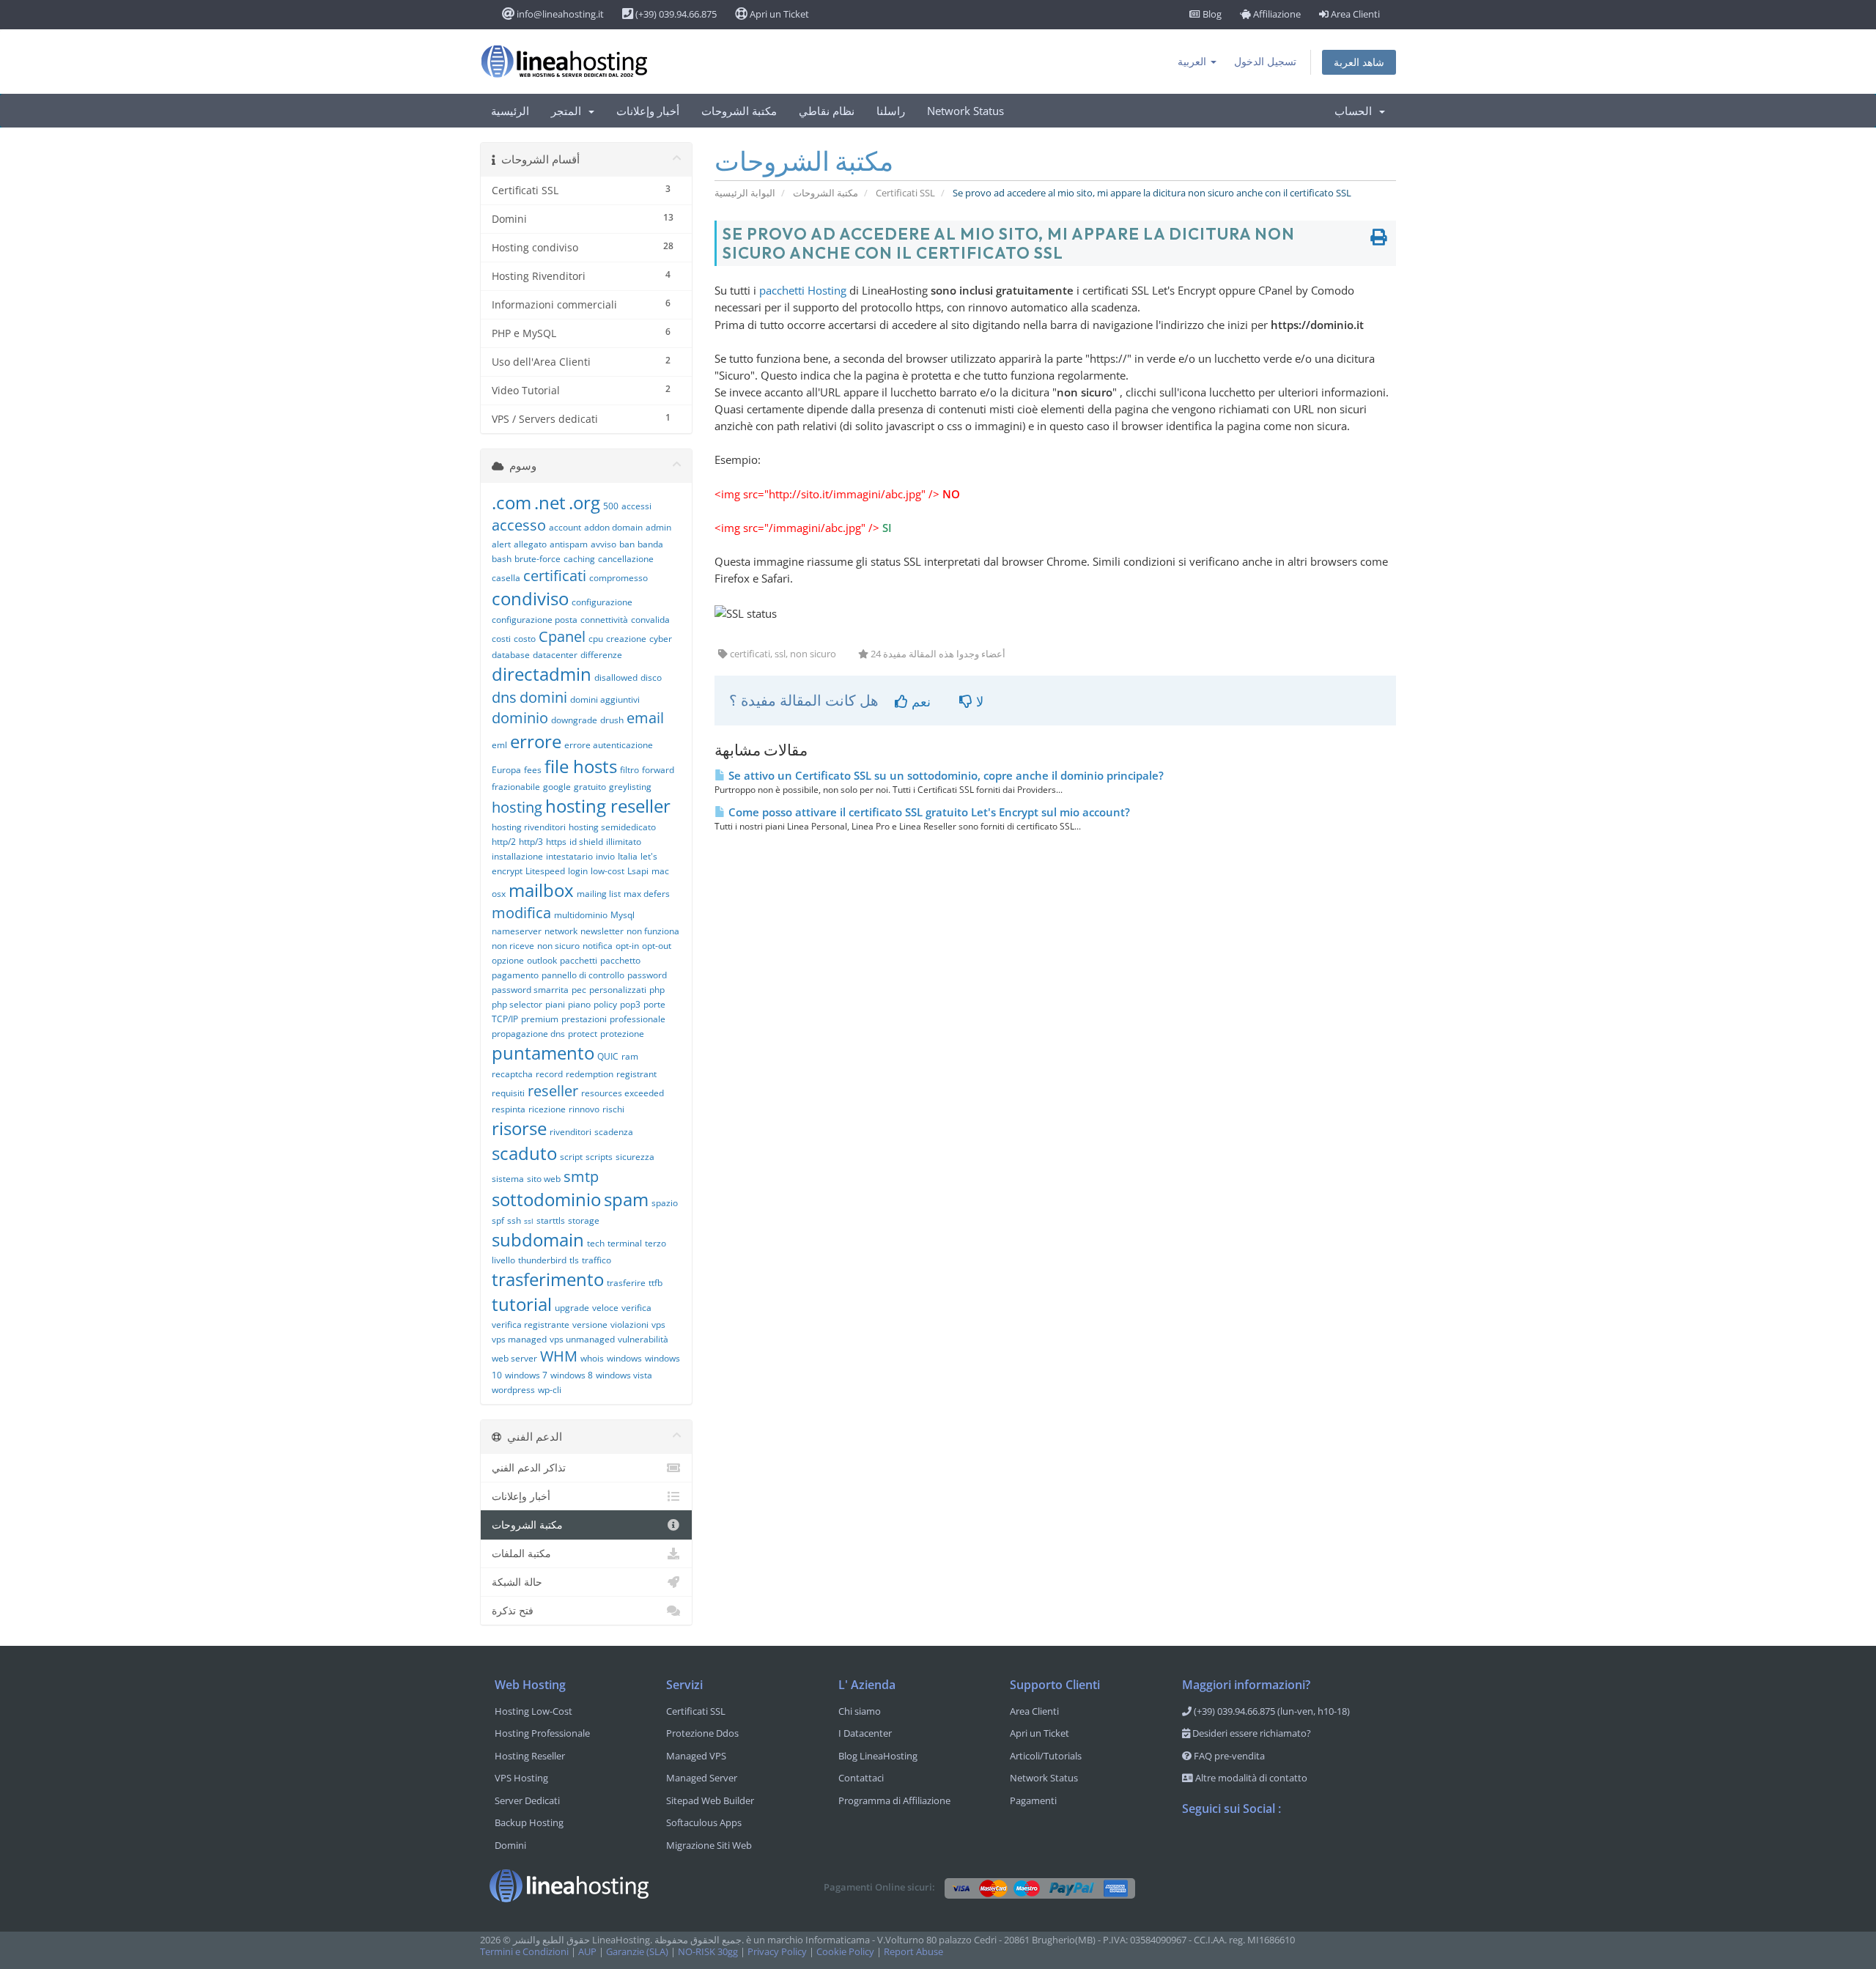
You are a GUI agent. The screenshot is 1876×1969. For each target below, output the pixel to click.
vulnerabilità (643, 1339)
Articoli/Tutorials (1046, 1756)
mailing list (599, 894)
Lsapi (638, 871)
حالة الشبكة (517, 1582)
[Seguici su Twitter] (1223, 1847)
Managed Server (702, 1778)
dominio (520, 718)
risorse (519, 1128)
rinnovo (584, 1109)
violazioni (629, 1325)
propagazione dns (528, 1034)
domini (543, 697)
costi (501, 639)
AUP (587, 1952)
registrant (636, 1074)
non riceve (513, 946)
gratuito (590, 787)
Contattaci (861, 1778)
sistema (508, 1179)
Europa (506, 770)
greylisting (630, 787)
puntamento (543, 1053)
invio (605, 856)
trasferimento (548, 1279)
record (549, 1074)
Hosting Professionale (542, 1733)
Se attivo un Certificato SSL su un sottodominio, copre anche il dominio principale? (945, 775)
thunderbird (542, 1260)
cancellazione (626, 559)
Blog (1211, 14)
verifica (636, 1308)
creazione (626, 639)
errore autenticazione (609, 745)
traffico (597, 1260)
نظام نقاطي (827, 111)
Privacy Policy (777, 1952)
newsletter (602, 931)
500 (611, 506)
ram (630, 1056)
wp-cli (550, 1390)
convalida (650, 620)
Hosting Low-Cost (533, 1711)
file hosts (581, 766)
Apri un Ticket (778, 14)
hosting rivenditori (529, 827)
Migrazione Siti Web (709, 1845)
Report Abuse (913, 1952)
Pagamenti (1033, 1800)
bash (502, 559)
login (578, 871)
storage (584, 1220)
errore (536, 741)
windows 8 (572, 1375)
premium (540, 1019)
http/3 (531, 842)
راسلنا (891, 111)
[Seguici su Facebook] (1194, 1847)
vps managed (519, 1339)
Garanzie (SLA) (637, 1952)
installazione (517, 856)
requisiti (508, 1093)
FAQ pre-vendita (1228, 1756)
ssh (514, 1220)
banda (650, 544)
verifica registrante (531, 1325)
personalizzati (618, 990)
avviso (603, 544)
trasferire (626, 1283)
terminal (625, 1243)
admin (658, 527)
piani (555, 1004)
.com (512, 502)
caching (579, 559)
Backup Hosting (529, 1822)
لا (978, 701)
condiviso (530, 598)
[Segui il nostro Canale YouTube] (1252, 1847)
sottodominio (546, 1199)
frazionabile (516, 787)
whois (592, 1358)
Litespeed (545, 871)
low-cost (608, 871)
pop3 (630, 1004)
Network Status (965, 111)
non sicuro (558, 946)
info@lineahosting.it (559, 14)
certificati (555, 576)
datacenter (555, 655)
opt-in (627, 946)
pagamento (515, 975)
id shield (586, 842)
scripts (599, 1157)
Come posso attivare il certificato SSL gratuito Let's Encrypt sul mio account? (928, 812)
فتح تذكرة (513, 1610)
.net (550, 502)
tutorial (522, 1304)
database (511, 655)
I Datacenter (865, 1733)
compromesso (618, 578)
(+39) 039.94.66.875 (675, 14)
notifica (598, 946)
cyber (661, 639)
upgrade (572, 1308)
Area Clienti (1354, 14)
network (561, 931)
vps (658, 1325)
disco (651, 677)
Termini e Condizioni (524, 1952)
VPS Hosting (521, 1778)
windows (624, 1358)
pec (579, 990)
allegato (530, 544)
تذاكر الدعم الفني (529, 1467)
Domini (510, 1845)
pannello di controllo (583, 975)
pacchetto (620, 960)
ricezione (547, 1109)
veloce (605, 1308)
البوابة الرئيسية (745, 193)
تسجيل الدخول (1265, 61)
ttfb (656, 1283)
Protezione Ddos (702, 1733)
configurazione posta (535, 620)
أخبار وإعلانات (648, 111)
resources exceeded (623, 1093)
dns (504, 697)
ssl (529, 1221)
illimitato (624, 842)
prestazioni (584, 1019)
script (571, 1157)
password (647, 975)
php (657, 990)
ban (627, 544)
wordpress (513, 1390)
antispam (569, 544)
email (645, 718)
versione (590, 1325)
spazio (665, 1203)
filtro (629, 770)
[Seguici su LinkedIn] (1282, 1847)
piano (579, 1004)
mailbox (541, 890)
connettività (604, 620)
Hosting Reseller (530, 1756)
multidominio (581, 915)
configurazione (602, 602)
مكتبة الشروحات (739, 111)
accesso (519, 525)
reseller (553, 1091)
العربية (1193, 61)
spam (626, 1199)
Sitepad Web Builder (710, 1800)
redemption (590, 1074)
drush (612, 720)
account (565, 527)
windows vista (624, 1375)
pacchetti (579, 960)
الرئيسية (510, 111)
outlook (542, 960)
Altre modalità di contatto (1250, 1778)
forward (658, 770)
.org (584, 502)
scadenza (614, 1132)
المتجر (569, 111)
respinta (509, 1109)
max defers (647, 894)
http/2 (504, 842)
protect (583, 1034)
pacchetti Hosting (803, 291)
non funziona (653, 931)
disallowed (616, 677)
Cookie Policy (845, 1952)
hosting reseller (608, 806)
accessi (636, 506)
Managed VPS (696, 1756)
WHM (559, 1356)
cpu (596, 639)
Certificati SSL (905, 193)
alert (501, 544)
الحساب (1356, 111)
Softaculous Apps (704, 1822)
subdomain (538, 1240)
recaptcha (512, 1074)
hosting (517, 807)
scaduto (524, 1153)
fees (533, 770)
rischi (613, 1109)
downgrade (574, 720)
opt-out (657, 946)
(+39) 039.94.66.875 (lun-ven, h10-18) (1271, 1711)
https (556, 842)
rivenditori (570, 1132)
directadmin (542, 674)
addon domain (613, 527)
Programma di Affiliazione (894, 1800)
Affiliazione (1276, 14)
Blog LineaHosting (878, 1756)
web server (514, 1358)
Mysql (623, 915)
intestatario (569, 856)
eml (499, 745)
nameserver (517, 931)
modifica (521, 913)
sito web (544, 1179)
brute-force (538, 559)
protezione (622, 1034)
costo (525, 639)
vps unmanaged (582, 1339)
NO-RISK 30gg (708, 1952)
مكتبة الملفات (521, 1553)
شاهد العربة (1359, 62)
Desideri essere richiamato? (1251, 1733)
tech (596, 1243)
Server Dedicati (527, 1800)
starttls (551, 1220)
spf (498, 1220)
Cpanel (562, 636)
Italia (628, 856)
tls (574, 1260)
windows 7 (526, 1375)
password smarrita (530, 990)
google (557, 787)
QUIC (608, 1056)
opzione (508, 960)
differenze (601, 655)
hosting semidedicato (612, 827)
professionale (638, 1019)
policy (605, 1004)
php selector (517, 1004)
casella (506, 578)
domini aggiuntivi (605, 699)
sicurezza (635, 1157)
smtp (581, 1176)
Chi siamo (860, 1711)
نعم (919, 701)
